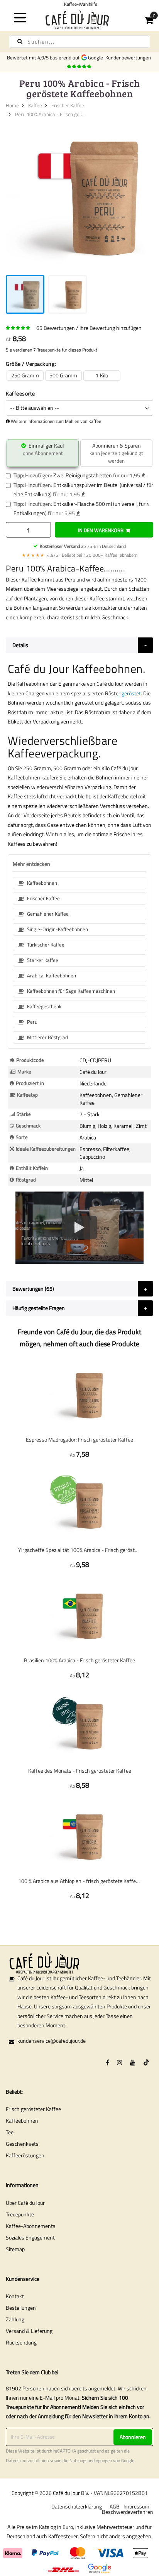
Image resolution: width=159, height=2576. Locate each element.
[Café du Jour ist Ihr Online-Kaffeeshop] (79, 19)
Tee (10, 2132)
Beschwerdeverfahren (128, 2512)
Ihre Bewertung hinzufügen (111, 328)
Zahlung (15, 2319)
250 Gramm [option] (25, 375)
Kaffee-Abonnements (31, 2226)
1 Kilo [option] (102, 375)
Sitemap (15, 2249)
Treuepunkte (20, 2214)
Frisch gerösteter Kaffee (33, 2109)
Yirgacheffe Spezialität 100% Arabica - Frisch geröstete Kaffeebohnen (79, 1550)
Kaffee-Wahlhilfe (79, 4)
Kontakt (15, 2296)
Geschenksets (22, 2144)
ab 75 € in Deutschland (83, 546)
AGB (115, 2506)
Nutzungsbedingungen (91, 2461)
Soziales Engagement (30, 2237)
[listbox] (79, 376)
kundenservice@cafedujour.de (52, 2041)
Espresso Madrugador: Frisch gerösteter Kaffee (79, 1439)
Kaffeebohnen (22, 2120)
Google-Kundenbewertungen (121, 57)
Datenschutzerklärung (77, 2506)
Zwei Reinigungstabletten (83, 475)
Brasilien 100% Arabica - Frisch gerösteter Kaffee (79, 1660)
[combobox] (79, 42)
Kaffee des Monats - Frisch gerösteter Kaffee (80, 1771)
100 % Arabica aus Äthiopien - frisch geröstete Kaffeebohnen (79, 1881)
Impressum (136, 2506)
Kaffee (35, 105)
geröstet (131, 693)
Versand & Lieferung (29, 2331)
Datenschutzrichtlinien (27, 2461)
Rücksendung (21, 2342)
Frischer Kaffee (68, 105)
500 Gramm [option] (63, 375)
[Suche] (20, 41)
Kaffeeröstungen (25, 2155)
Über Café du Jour (25, 2203)
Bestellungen (21, 2308)
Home (12, 105)
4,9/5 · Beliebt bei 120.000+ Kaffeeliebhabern (79, 555)
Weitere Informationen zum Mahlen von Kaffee (56, 421)
